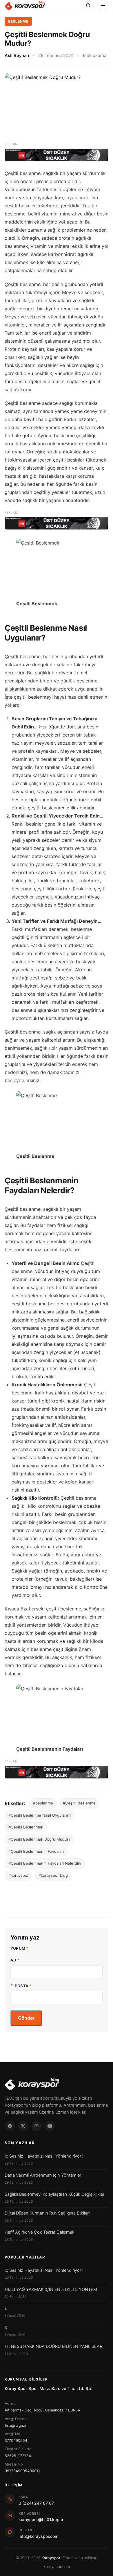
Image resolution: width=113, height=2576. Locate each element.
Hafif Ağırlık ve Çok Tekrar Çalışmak (40, 2232)
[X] (23, 2126)
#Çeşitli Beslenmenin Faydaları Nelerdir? (45, 1863)
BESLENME (18, 21)
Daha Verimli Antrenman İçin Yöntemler (43, 2175)
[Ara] (88, 5)
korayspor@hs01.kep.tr (41, 2519)
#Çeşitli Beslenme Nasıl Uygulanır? (40, 1815)
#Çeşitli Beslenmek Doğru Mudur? (39, 1839)
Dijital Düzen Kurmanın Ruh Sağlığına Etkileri (47, 2213)
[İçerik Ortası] (57, 523)
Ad (15, 1960)
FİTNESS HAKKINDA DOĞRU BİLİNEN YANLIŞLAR (53, 2346)
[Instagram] (37, 2126)
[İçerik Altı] (57, 1772)
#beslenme (43, 1803)
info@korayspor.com (38, 2536)
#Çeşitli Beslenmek (26, 1827)
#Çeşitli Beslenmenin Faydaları (36, 1851)
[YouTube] (50, 2126)
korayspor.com (57, 2566)
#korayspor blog (53, 1875)
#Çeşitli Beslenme (79, 1803)
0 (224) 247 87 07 (36, 2503)
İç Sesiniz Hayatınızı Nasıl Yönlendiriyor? (44, 2156)
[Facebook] (10, 2126)
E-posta (21, 1986)
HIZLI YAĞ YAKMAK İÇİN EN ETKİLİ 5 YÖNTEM (51, 2289)
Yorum (20, 1948)
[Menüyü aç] (103, 5)
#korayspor (19, 1875)
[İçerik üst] (57, 155)
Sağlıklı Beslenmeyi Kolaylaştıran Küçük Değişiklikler (54, 2194)
